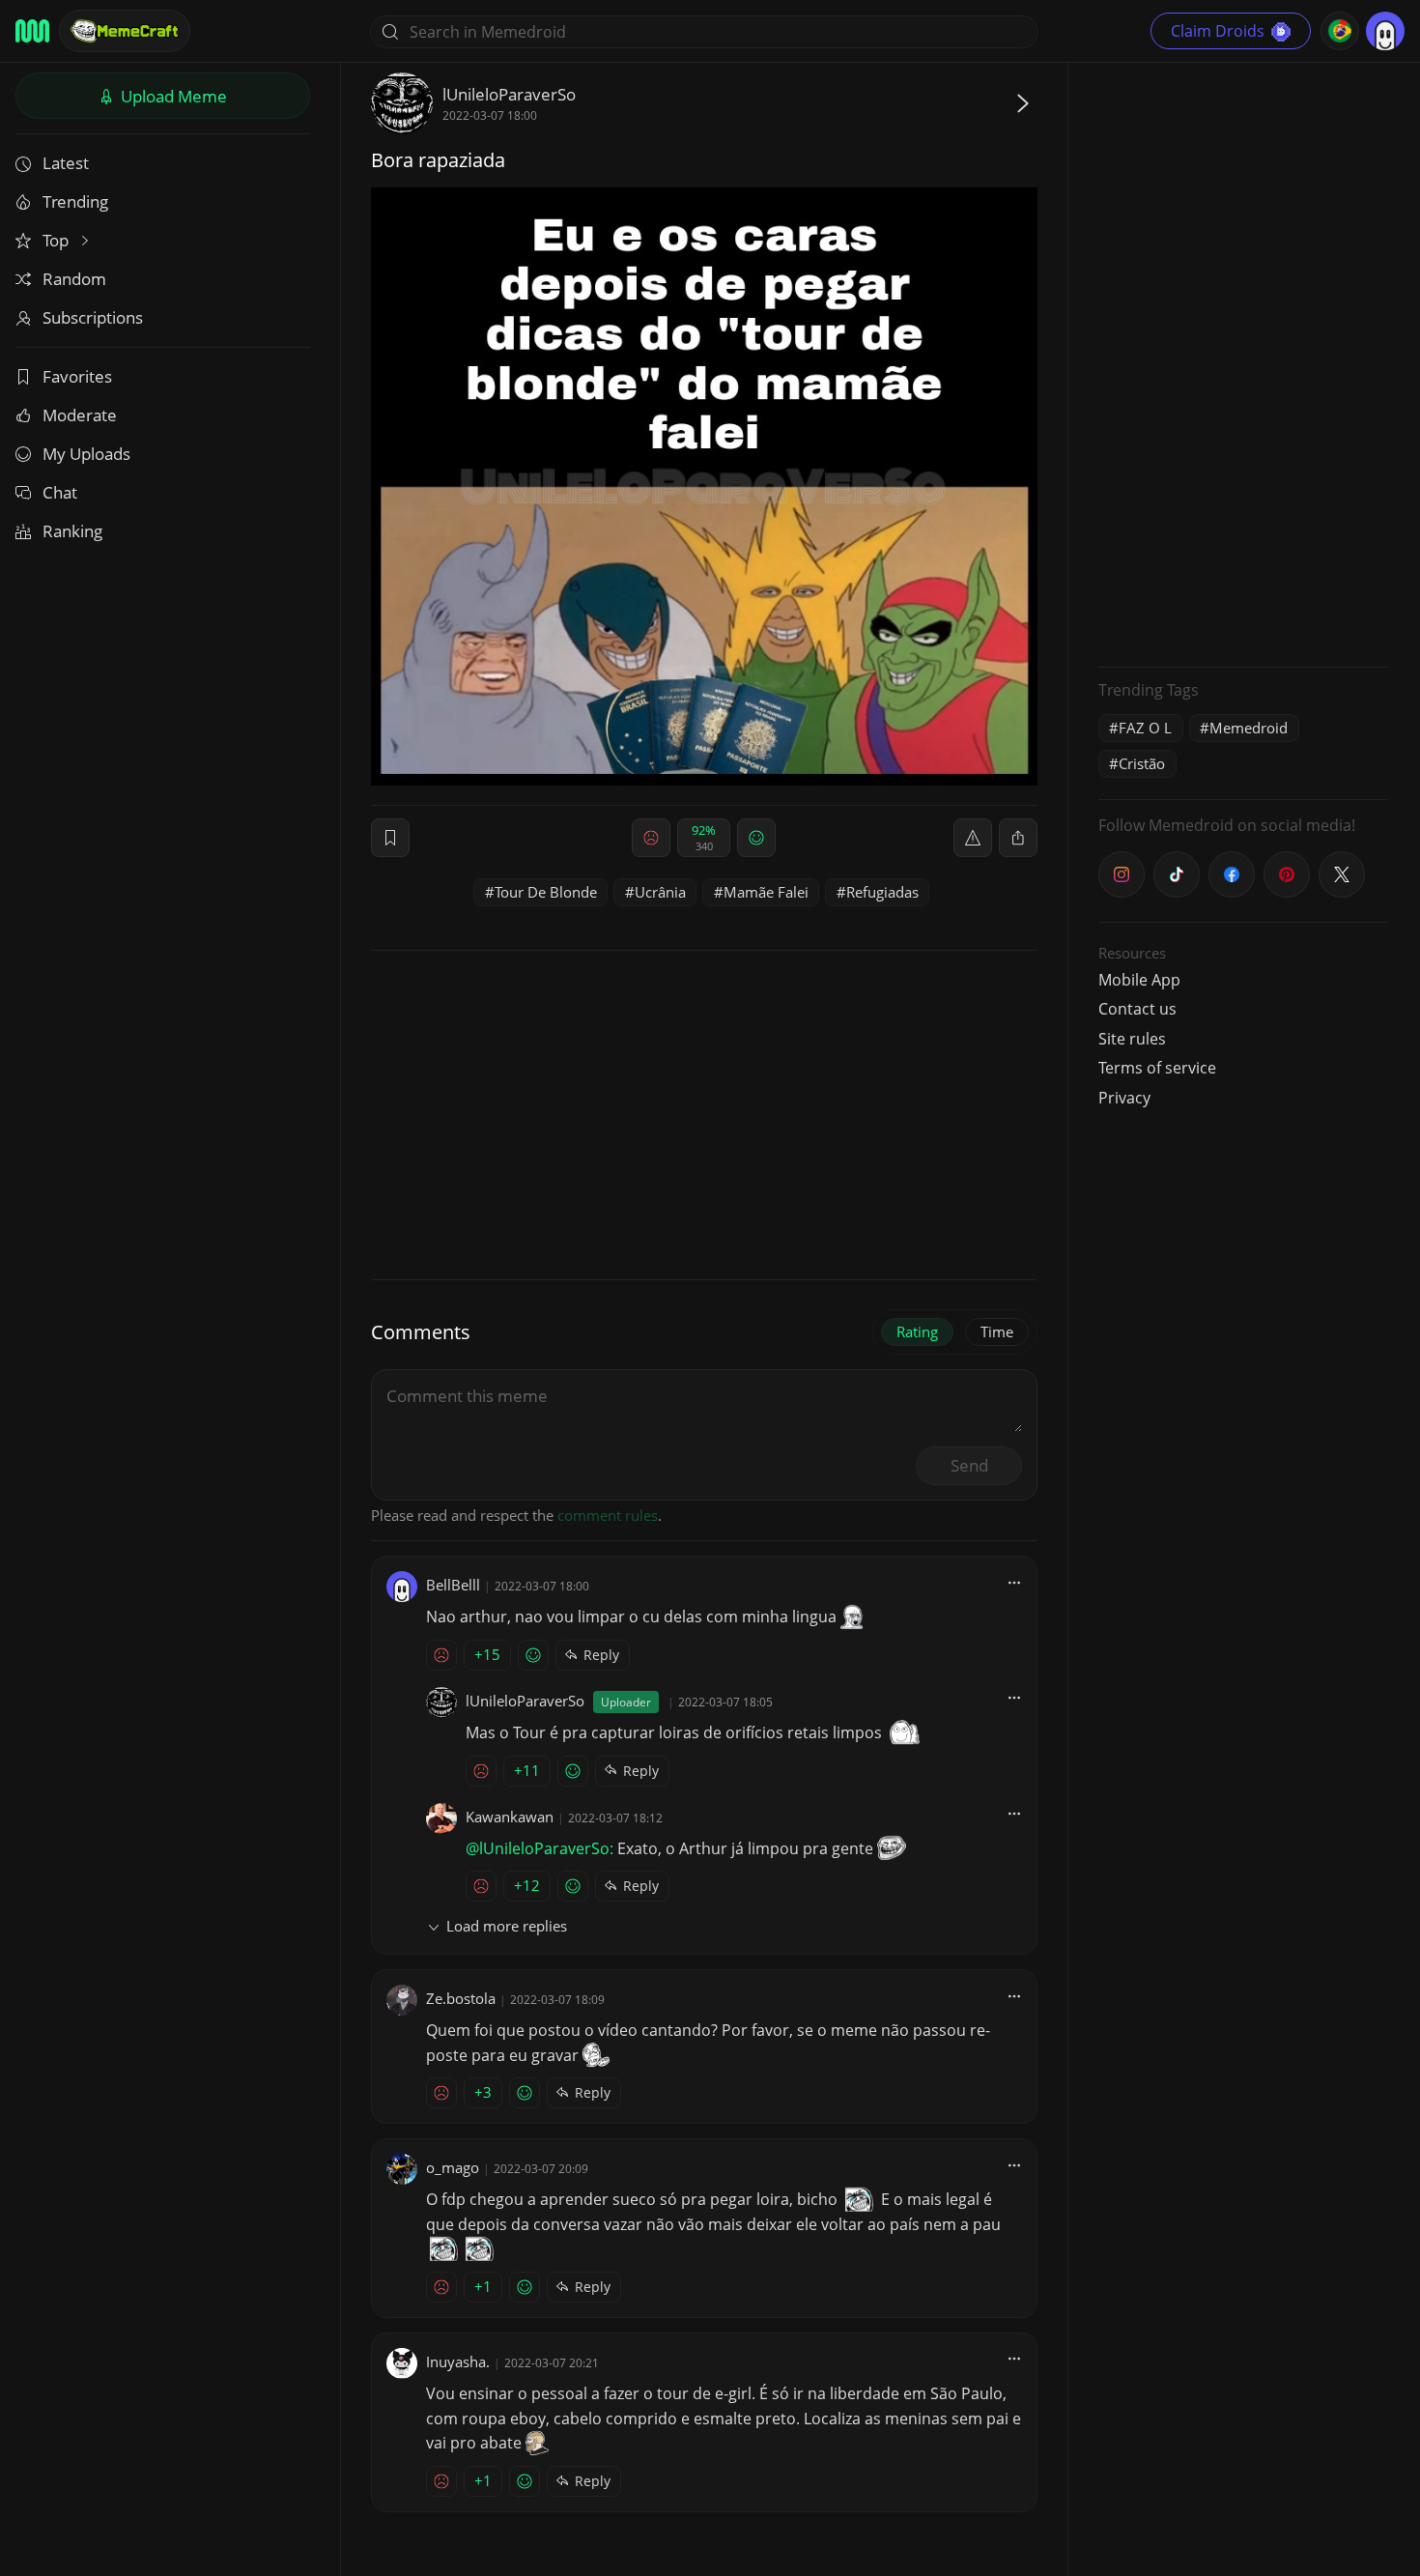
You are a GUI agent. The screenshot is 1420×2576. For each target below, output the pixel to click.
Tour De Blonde (546, 892)
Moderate (80, 415)
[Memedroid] (32, 31)
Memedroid (1249, 728)
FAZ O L (1145, 728)
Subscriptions (93, 317)
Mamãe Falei (766, 892)
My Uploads (86, 454)
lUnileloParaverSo (509, 94)
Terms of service (1157, 1068)
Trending (75, 201)
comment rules (608, 1515)
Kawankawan (510, 1817)
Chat (60, 492)
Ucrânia (660, 892)
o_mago (453, 2167)
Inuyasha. (458, 2361)
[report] (973, 838)
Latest (66, 163)
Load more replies (507, 1926)
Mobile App (1139, 980)
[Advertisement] (1243, 362)
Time (997, 1331)
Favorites (77, 376)
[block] (1018, 838)
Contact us (1137, 1009)
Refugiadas (882, 892)
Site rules (1132, 1039)
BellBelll (453, 1585)
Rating (917, 1331)
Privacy (1124, 1098)
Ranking (72, 531)
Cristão (1142, 763)
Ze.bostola (461, 1998)
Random (74, 279)
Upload (172, 96)
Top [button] (57, 240)
